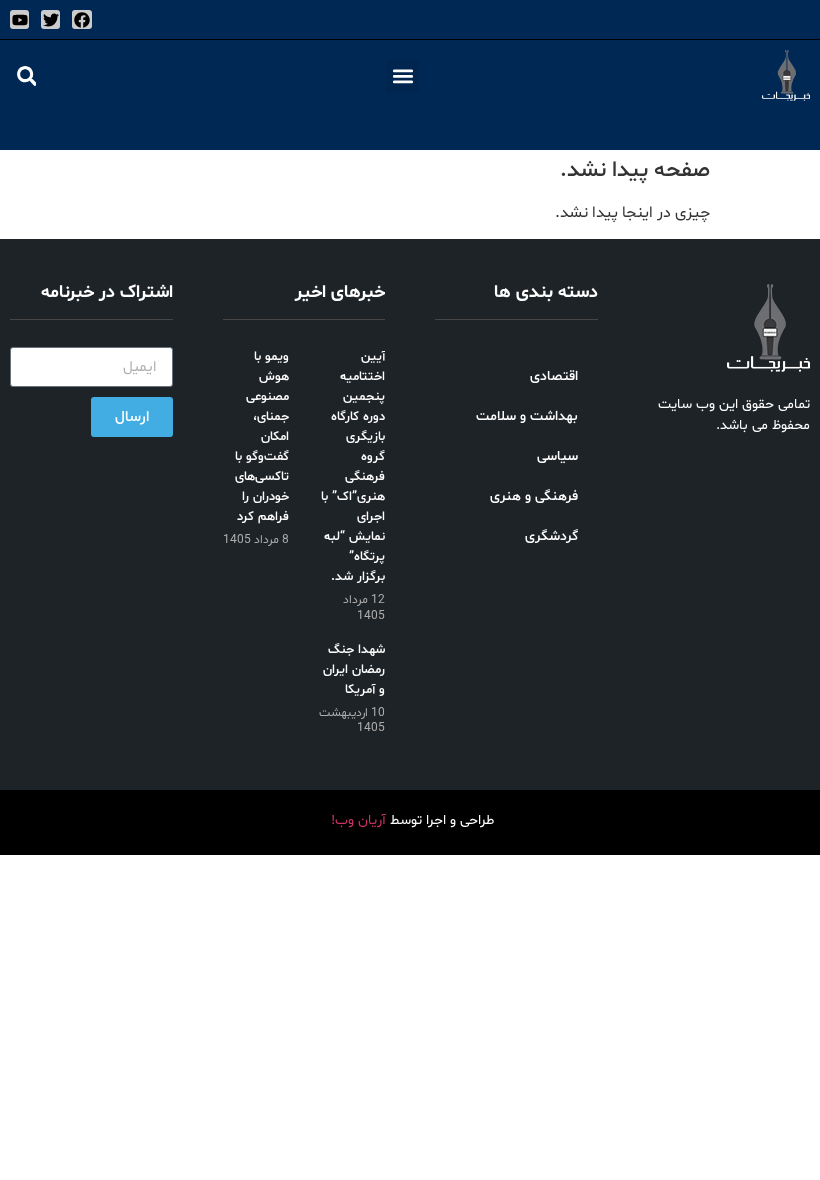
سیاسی (557, 456)
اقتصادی (554, 376)
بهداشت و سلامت (527, 416)
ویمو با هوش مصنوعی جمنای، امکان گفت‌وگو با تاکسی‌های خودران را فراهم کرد (262, 437)
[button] (402, 76)
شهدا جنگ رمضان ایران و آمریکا (354, 670)
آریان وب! (358, 820)
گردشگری (551, 536)
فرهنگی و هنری (534, 496)
